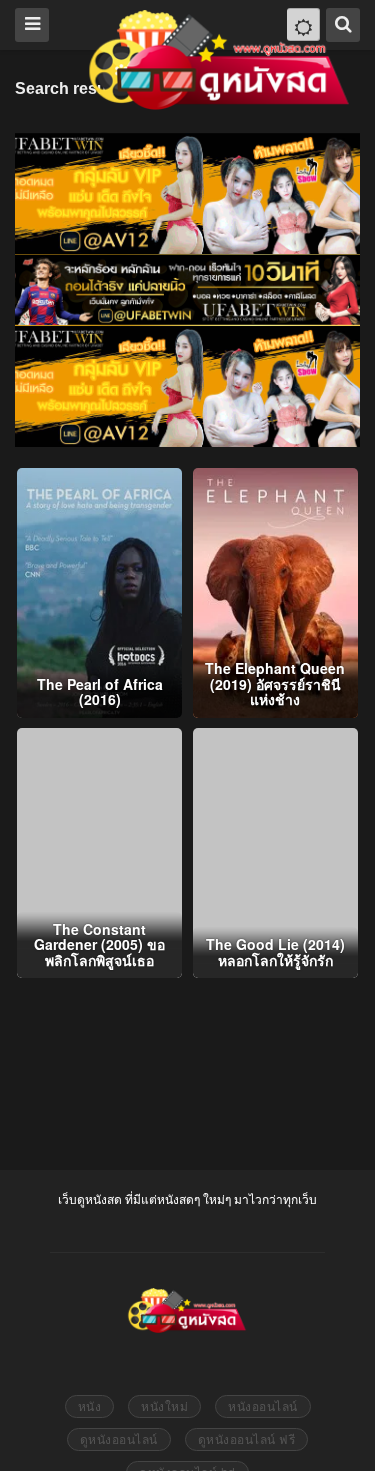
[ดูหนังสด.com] (220, 60)
